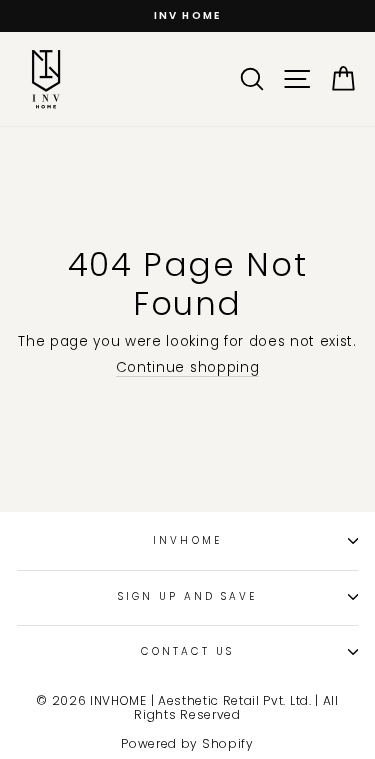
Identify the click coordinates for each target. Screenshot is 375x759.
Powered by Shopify (187, 743)
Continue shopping (188, 368)
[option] (187, 16)
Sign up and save (188, 596)
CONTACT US (188, 651)
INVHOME (187, 540)
